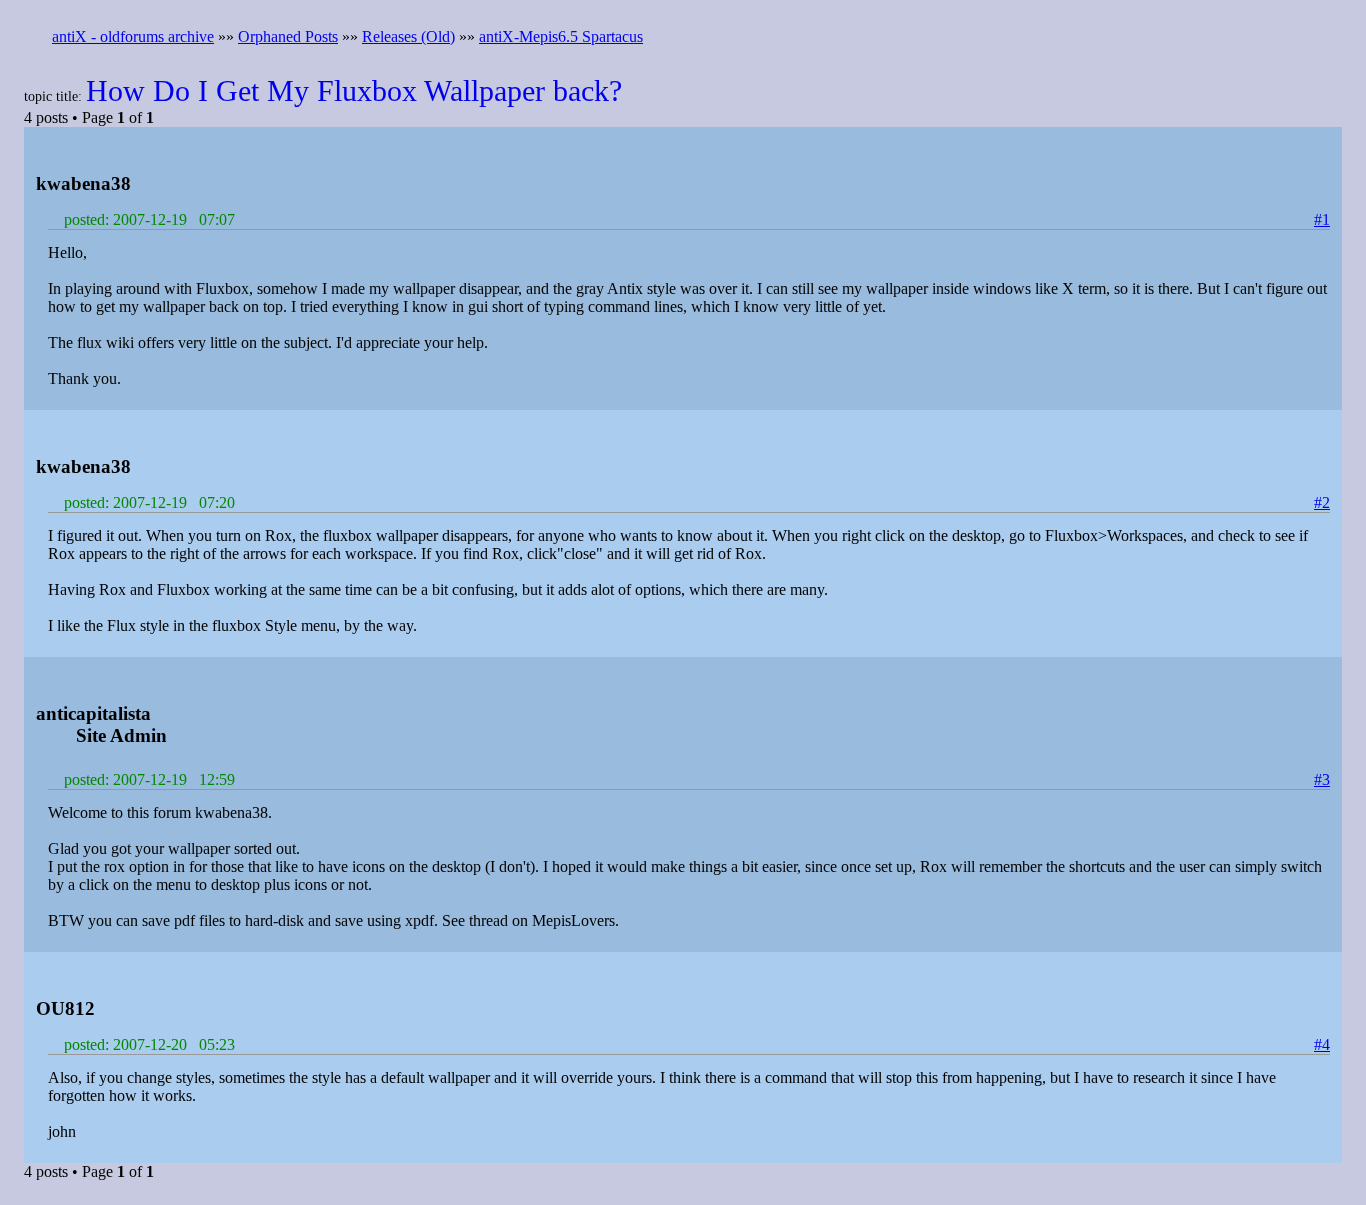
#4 (1322, 1044)
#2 (1322, 502)
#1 (1322, 219)
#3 (1322, 779)
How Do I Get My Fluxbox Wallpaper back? (354, 91)
